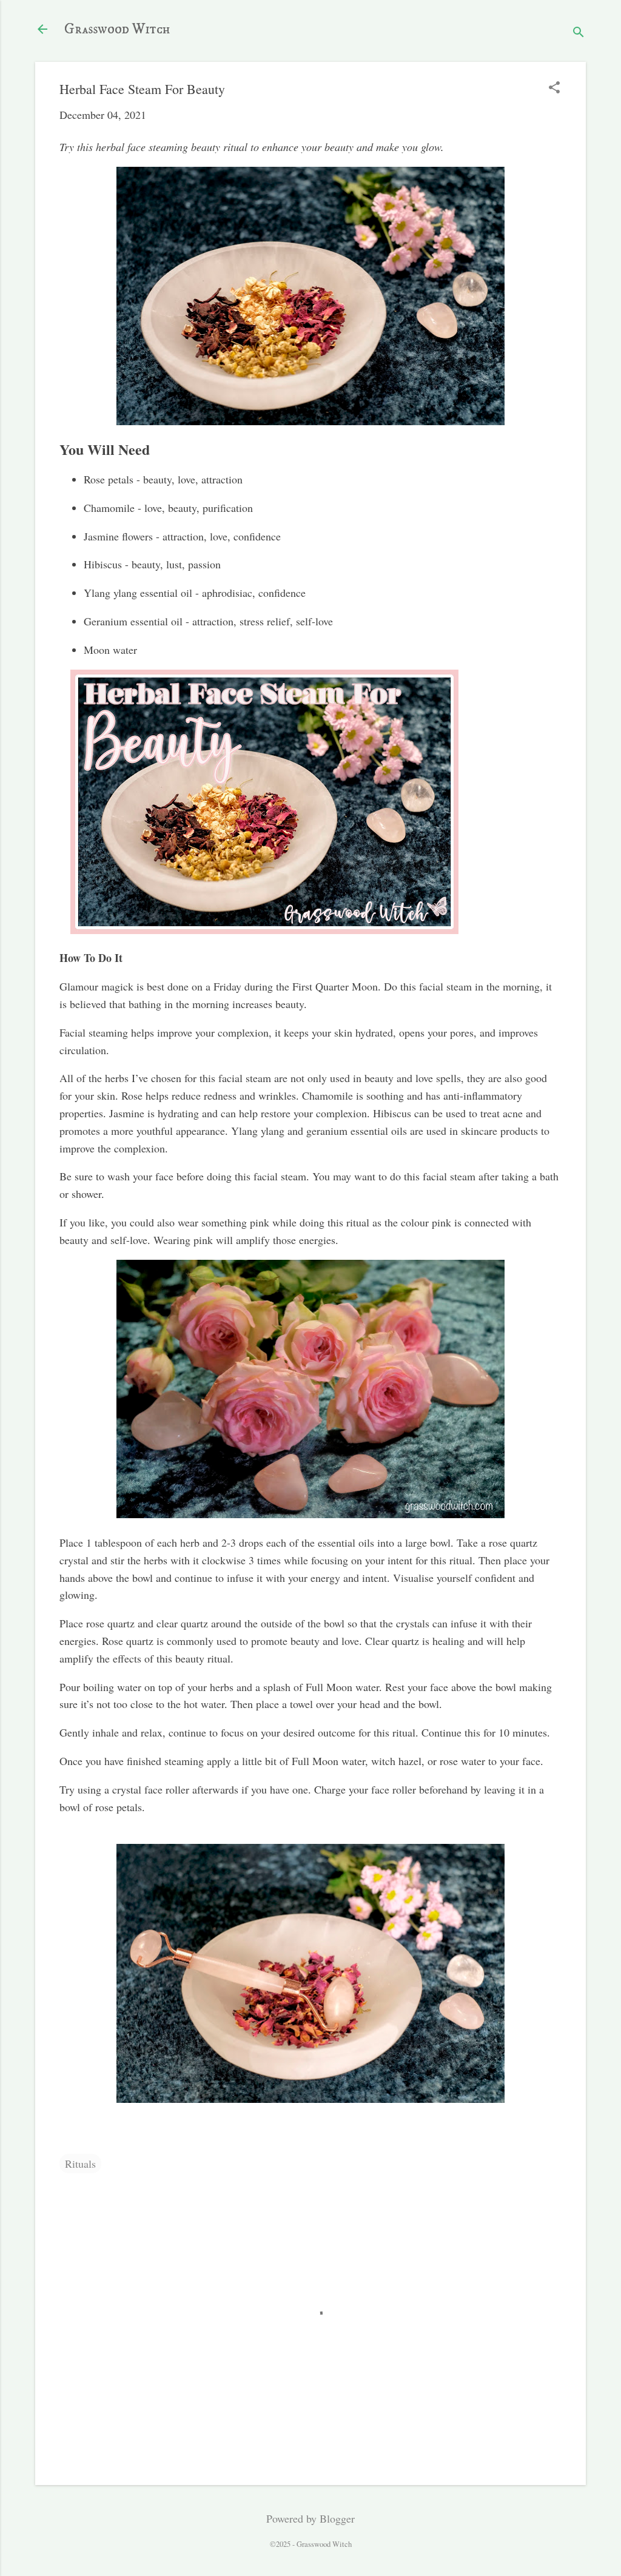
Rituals (80, 2164)
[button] (554, 89)
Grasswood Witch (117, 29)
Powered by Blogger (310, 2518)
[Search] (579, 33)
